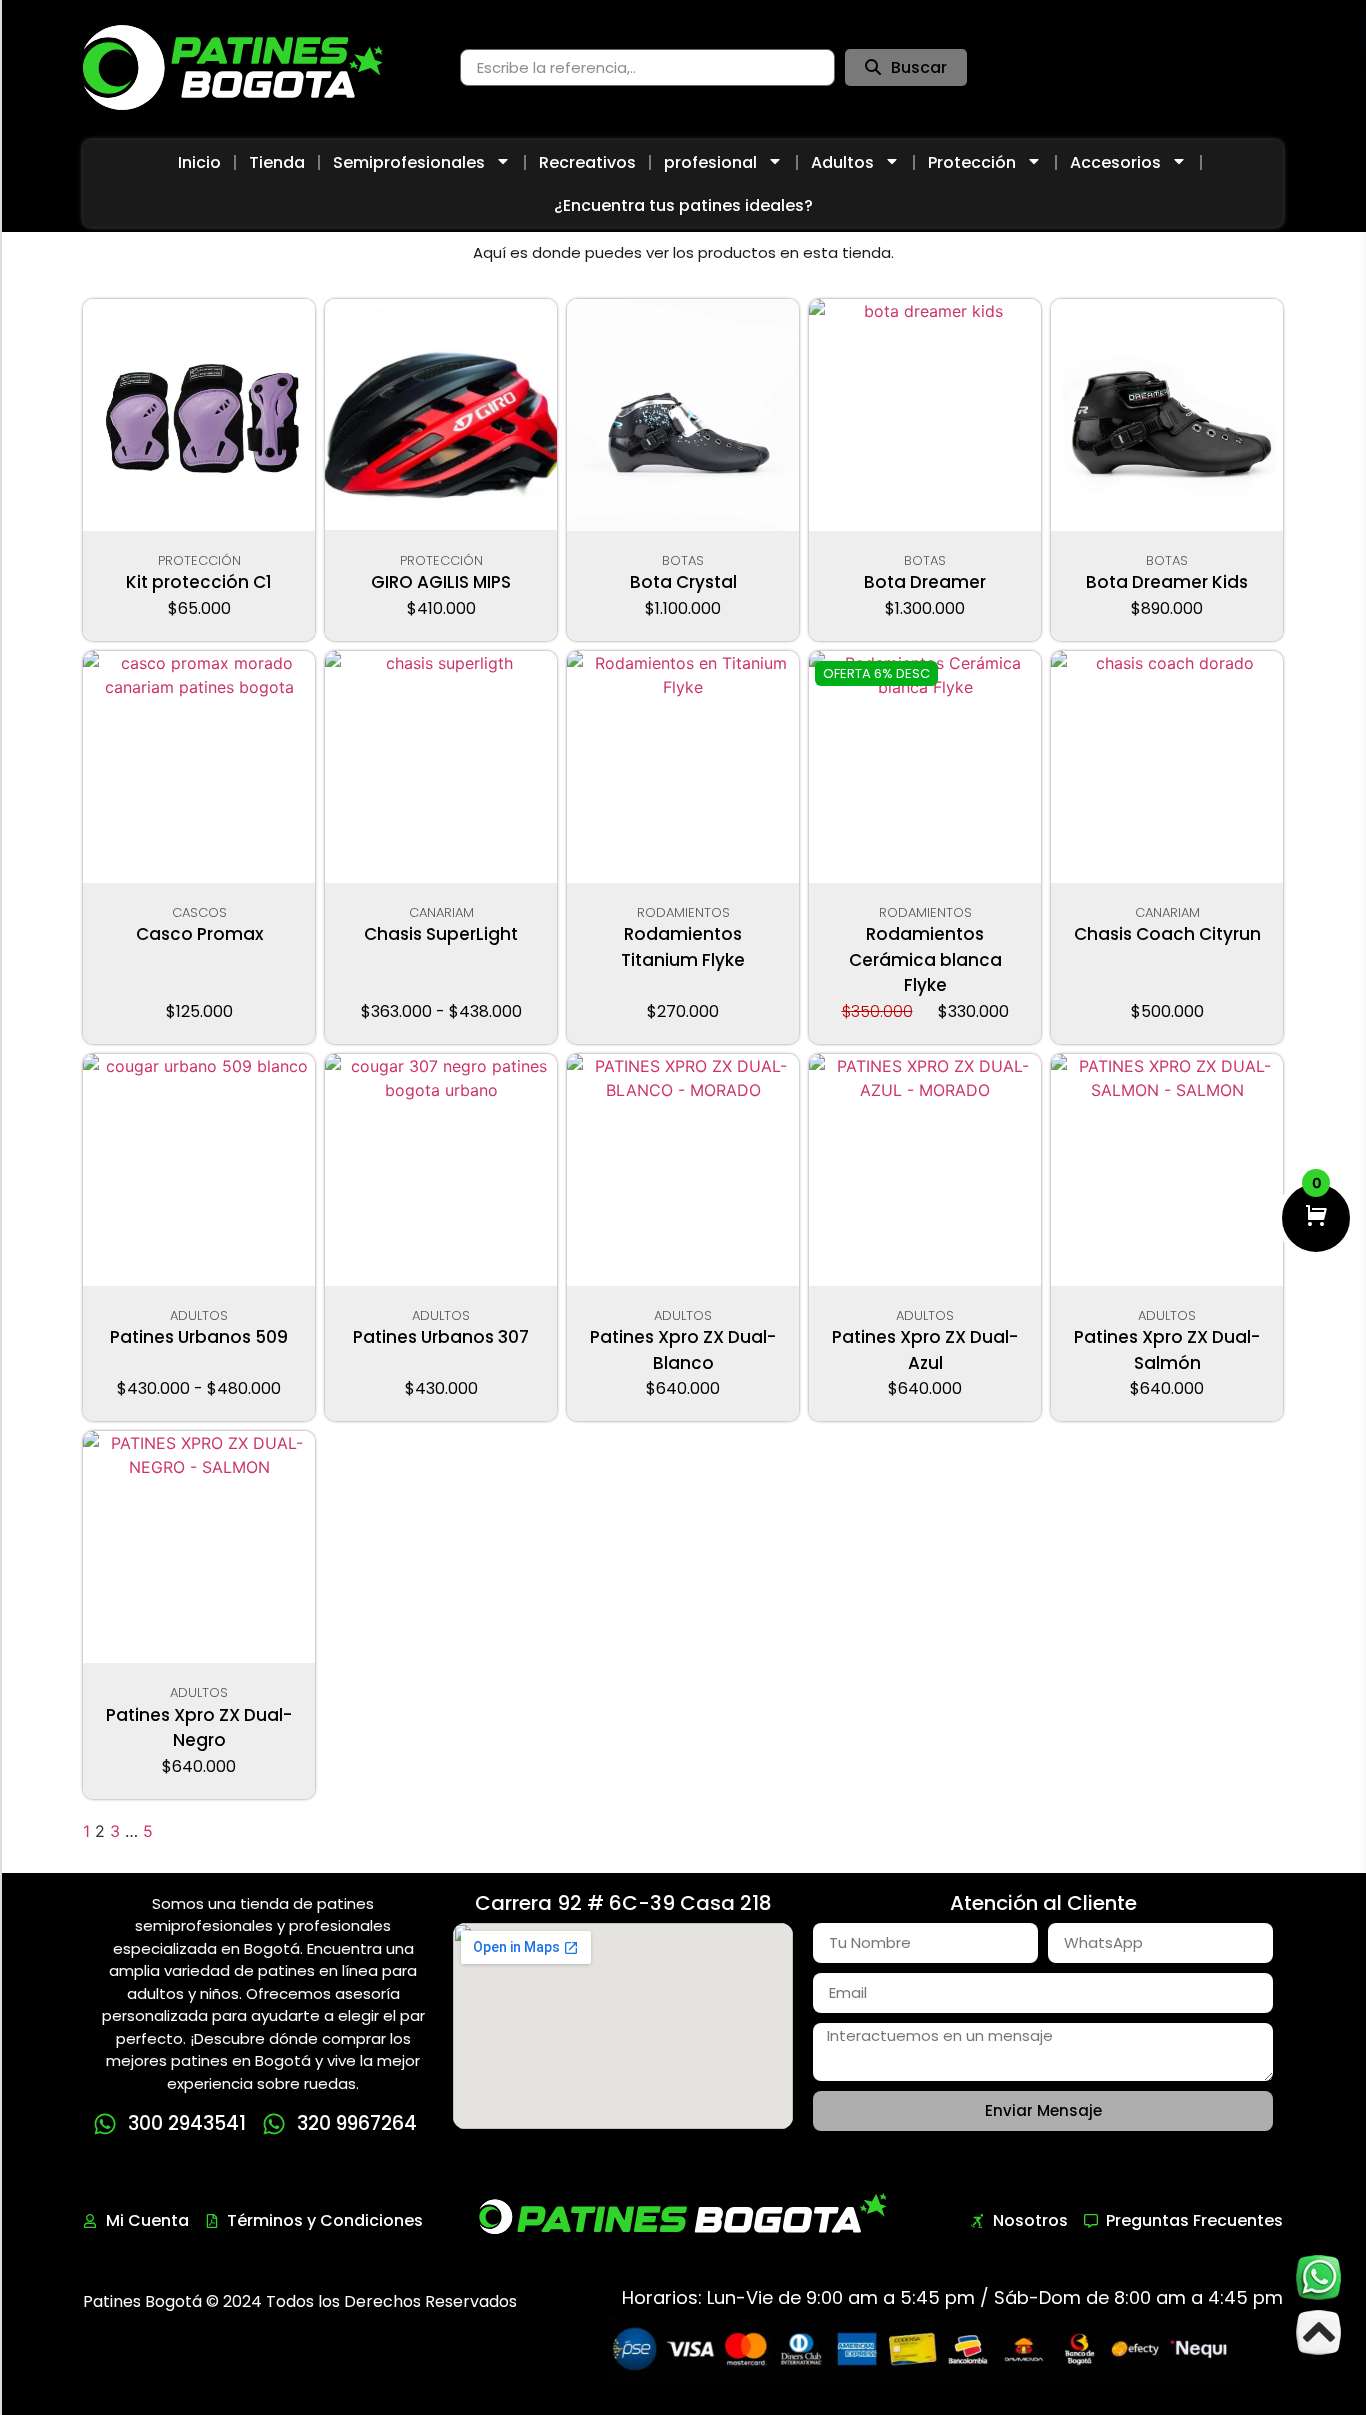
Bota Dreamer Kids (1167, 582)
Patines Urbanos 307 (441, 1337)
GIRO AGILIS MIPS (441, 582)
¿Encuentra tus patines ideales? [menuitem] (683, 205)
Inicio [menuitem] (199, 162)
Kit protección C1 (199, 582)
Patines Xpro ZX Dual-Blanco (683, 1350)
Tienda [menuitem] (277, 162)
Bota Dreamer (925, 582)
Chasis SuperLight (441, 934)
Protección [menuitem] (972, 162)
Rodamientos (683, 912)
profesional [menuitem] (710, 162)
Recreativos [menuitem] (587, 162)
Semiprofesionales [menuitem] (409, 162)
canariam (441, 912)
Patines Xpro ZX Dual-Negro (199, 1728)
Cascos (199, 912)
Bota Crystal (683, 582)
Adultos (199, 1315)
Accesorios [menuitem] (1115, 162)
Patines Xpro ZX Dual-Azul (925, 1350)
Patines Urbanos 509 (199, 1337)
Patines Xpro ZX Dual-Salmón (1167, 1350)
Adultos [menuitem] (842, 162)
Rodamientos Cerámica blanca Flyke (925, 959)
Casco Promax (199, 934)
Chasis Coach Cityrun (1167, 934)
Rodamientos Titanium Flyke (683, 947)
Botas (683, 560)
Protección (199, 560)
